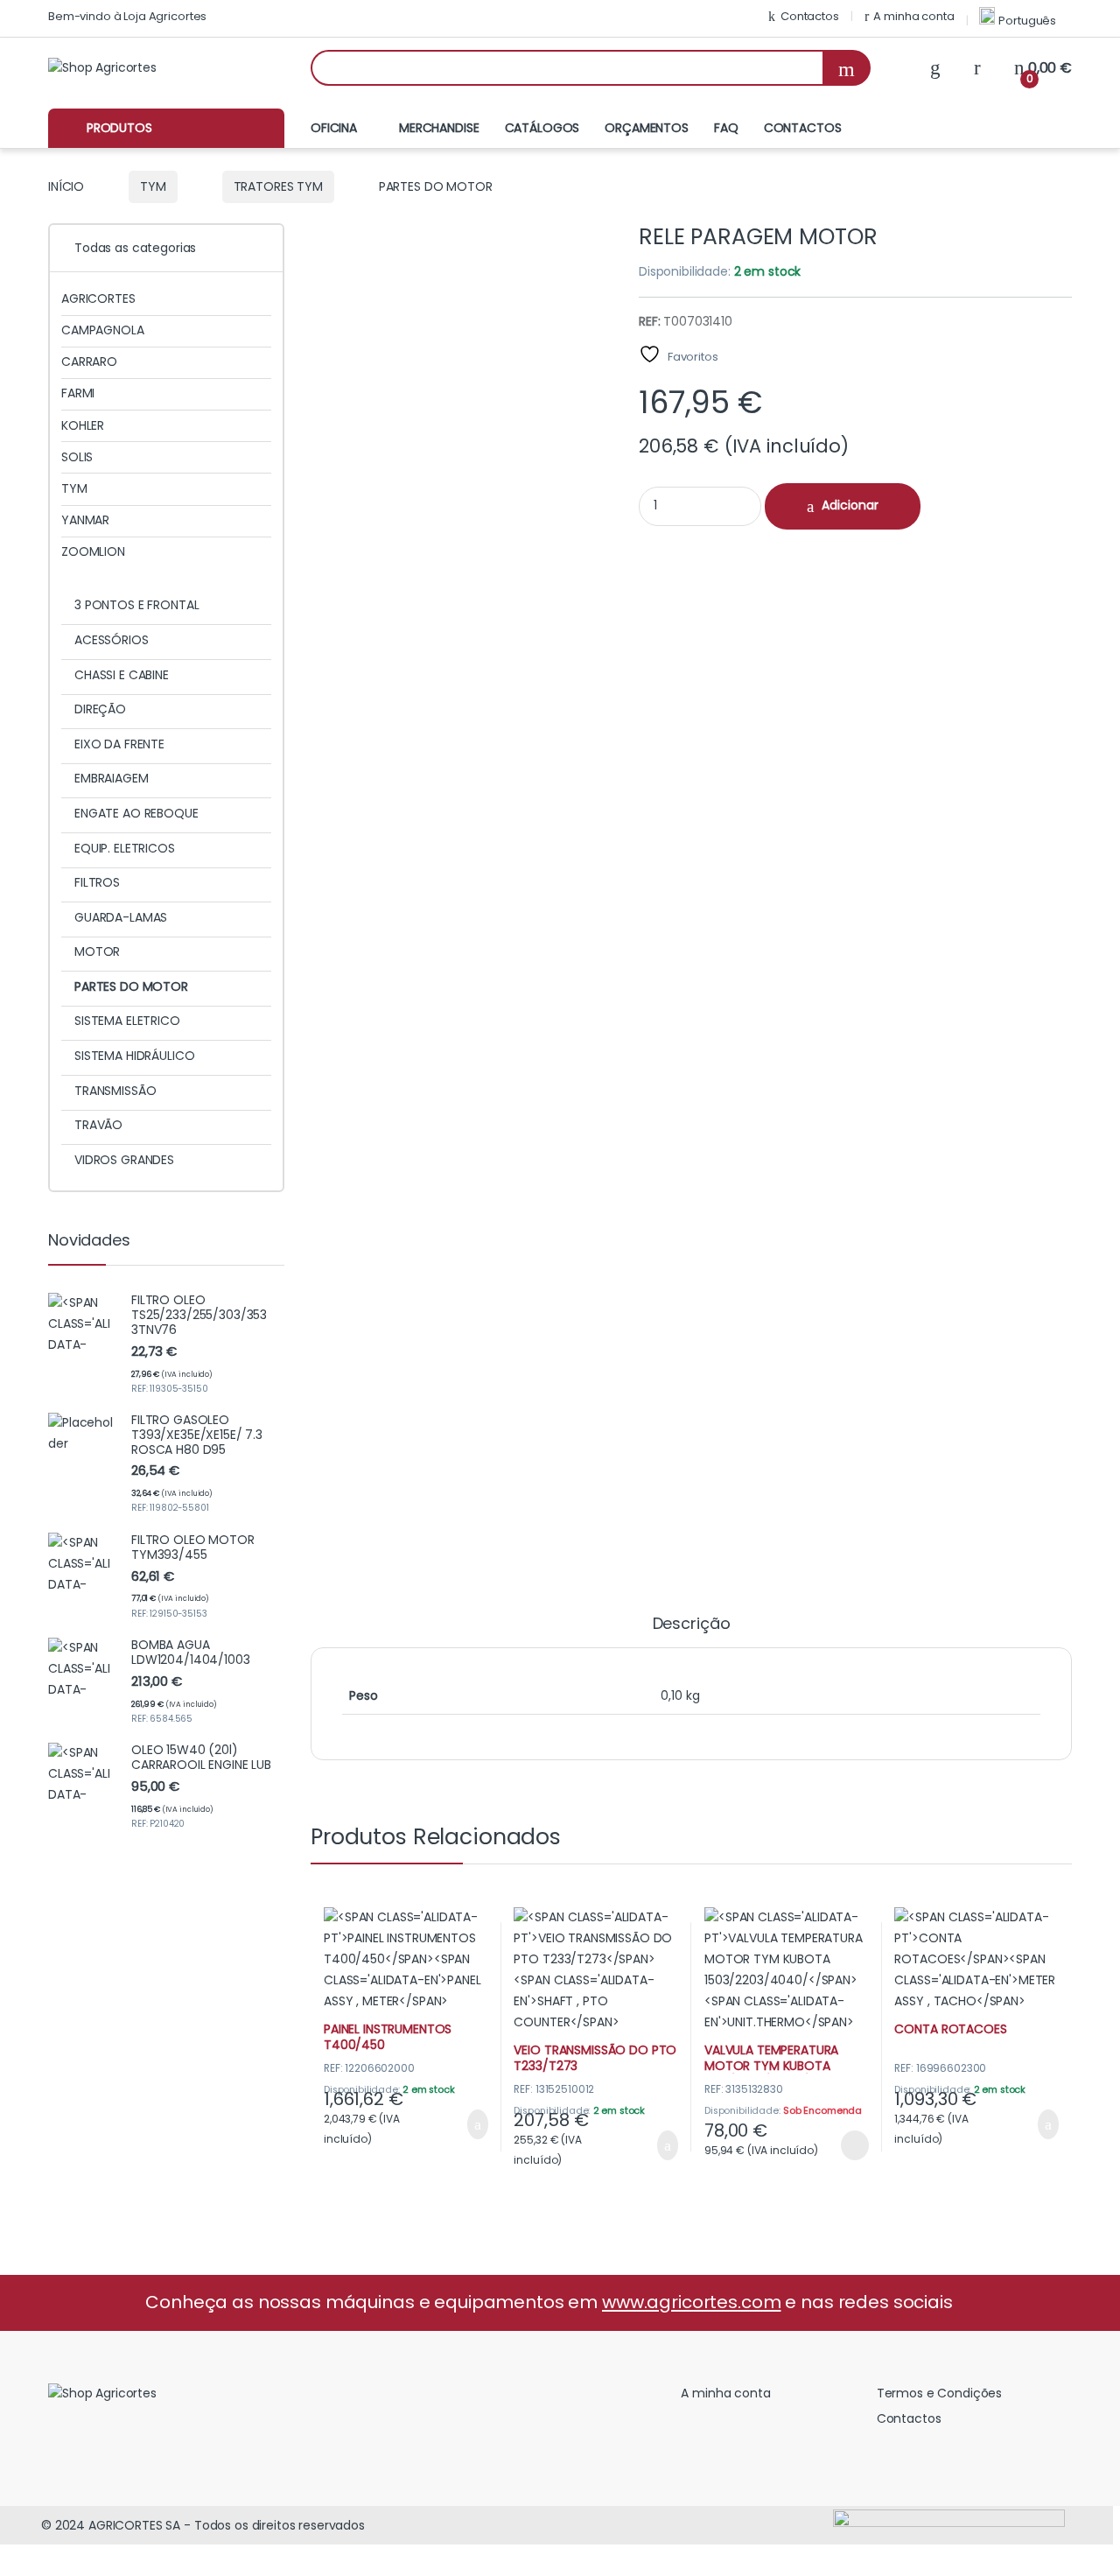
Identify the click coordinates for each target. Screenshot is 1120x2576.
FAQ (726, 128)
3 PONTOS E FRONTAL (136, 605)
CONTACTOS (803, 128)
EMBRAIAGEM (112, 778)
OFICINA (334, 128)
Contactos (810, 16)
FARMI (78, 393)
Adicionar (850, 505)
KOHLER (83, 425)
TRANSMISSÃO (115, 1091)
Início (66, 186)
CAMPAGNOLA (103, 330)
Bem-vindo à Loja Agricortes (127, 16)
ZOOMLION (93, 551)
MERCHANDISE (439, 128)
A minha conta (913, 16)
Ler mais (854, 2145)
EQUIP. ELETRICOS (125, 848)
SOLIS (77, 457)
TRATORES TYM (278, 186)
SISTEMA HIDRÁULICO (134, 1056)
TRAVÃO (98, 1125)
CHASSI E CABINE (122, 675)
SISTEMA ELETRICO (127, 1021)
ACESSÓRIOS (112, 640)
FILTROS (97, 882)
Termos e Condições (939, 2393)
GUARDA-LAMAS (121, 917)
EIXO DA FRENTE (119, 744)
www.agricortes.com (691, 2302)
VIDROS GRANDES (124, 1160)
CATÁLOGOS (542, 128)
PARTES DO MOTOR (131, 986)
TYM (153, 186)
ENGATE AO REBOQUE (136, 813)
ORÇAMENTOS (647, 128)
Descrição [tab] (692, 1625)
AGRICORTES (98, 298)
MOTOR (97, 951)
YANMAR (85, 520)
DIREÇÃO (100, 709)
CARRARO (89, 361)
